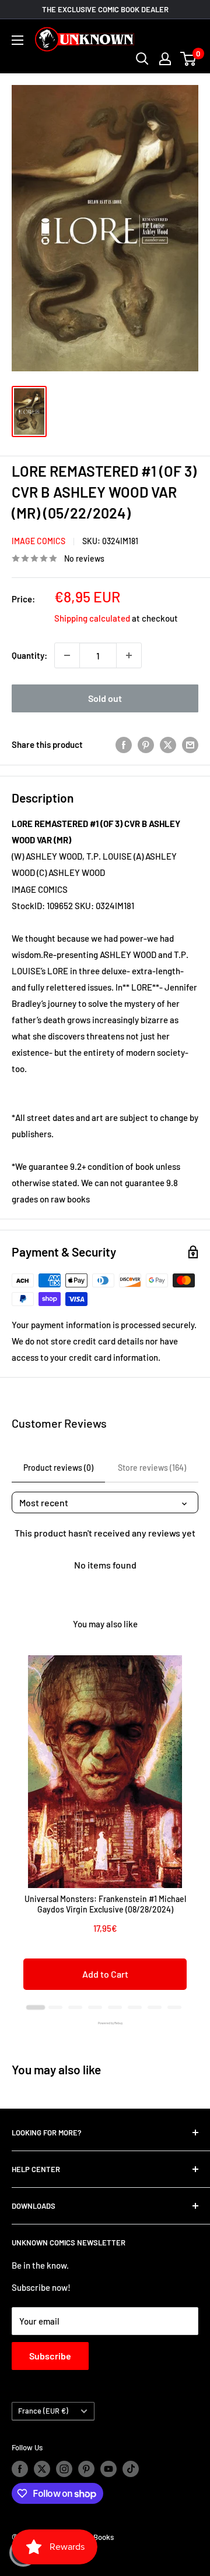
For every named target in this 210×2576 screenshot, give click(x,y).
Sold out (105, 698)
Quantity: (29, 655)
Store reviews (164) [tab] (152, 1468)
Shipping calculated (92, 618)
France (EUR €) (43, 2411)
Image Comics (38, 541)
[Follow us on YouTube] (108, 2469)
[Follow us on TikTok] (131, 2469)
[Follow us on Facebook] (20, 2469)
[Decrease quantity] (67, 655)
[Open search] (142, 59)
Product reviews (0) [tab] (58, 1468)
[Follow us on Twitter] (42, 2469)
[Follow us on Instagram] (64, 2469)
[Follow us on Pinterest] (86, 2469)
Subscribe (50, 2356)
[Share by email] (190, 744)
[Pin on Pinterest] (146, 744)
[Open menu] (17, 40)
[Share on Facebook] (124, 744)
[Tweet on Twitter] (168, 744)
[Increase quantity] (129, 655)
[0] (189, 59)
